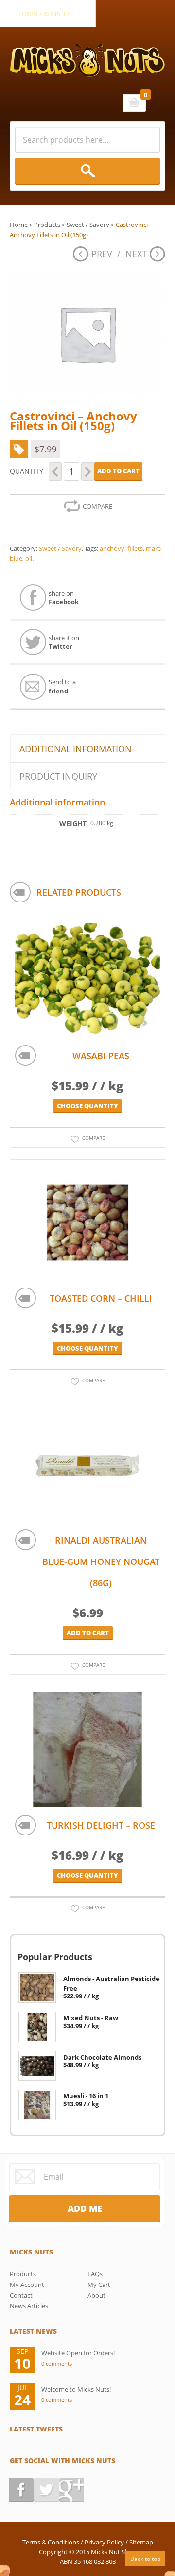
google (72, 2490)
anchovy (112, 548)
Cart (134, 103)
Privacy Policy (104, 2542)
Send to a (62, 686)
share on (64, 597)
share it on (64, 642)
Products (47, 225)
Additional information (76, 749)
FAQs (95, 2274)
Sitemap (141, 2542)
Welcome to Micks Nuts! (76, 2389)
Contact (21, 2295)
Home (19, 225)
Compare (97, 506)
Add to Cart (118, 471)
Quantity (26, 471)
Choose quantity (87, 1106)
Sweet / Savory (88, 225)
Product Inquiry (58, 776)
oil (29, 558)
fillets (135, 548)
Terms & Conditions (51, 2542)
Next (136, 254)
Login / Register (45, 14)
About (96, 2295)
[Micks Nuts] (87, 52)
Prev (102, 254)
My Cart (99, 2285)
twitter (46, 2490)
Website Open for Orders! (78, 2353)
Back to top (145, 2559)
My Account (27, 2285)
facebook (21, 2490)
